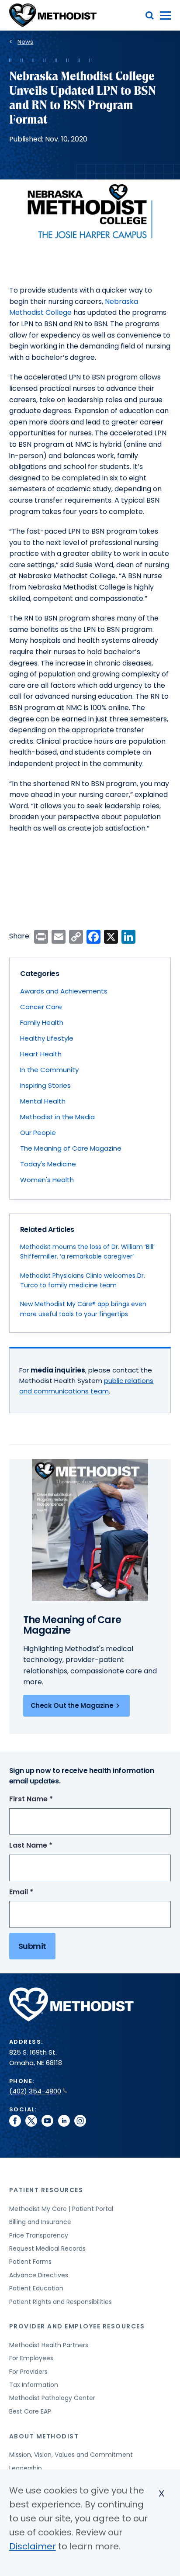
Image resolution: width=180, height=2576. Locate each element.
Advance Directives (39, 2275)
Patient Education (36, 2288)
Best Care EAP (30, 2411)
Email (37, 1892)
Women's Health (47, 1180)
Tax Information (34, 2385)
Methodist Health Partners (49, 2345)
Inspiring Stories (45, 1085)
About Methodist (44, 2436)
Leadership (26, 2468)
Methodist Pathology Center (52, 2398)
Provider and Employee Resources (77, 2326)
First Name (47, 1799)
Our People (38, 1133)
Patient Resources (46, 2190)
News (25, 42)
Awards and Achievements (64, 991)
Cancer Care (41, 1007)
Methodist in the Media (57, 1117)
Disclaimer (33, 2546)
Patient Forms (30, 2262)
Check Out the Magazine (72, 1705)
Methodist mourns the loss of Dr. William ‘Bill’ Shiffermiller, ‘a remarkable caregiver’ (87, 1252)
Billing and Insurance (40, 2222)
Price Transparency (39, 2235)
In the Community (49, 1070)
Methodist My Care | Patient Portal (61, 2209)
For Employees (31, 2358)
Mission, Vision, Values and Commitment (71, 2455)
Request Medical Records (47, 2248)
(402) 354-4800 (35, 2091)
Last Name (47, 1846)
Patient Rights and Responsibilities (61, 2302)
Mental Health (43, 1101)
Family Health (42, 1022)
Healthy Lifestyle (47, 1038)
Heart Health (41, 1054)
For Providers (28, 2372)
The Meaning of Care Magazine (71, 1148)
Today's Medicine (48, 1164)
